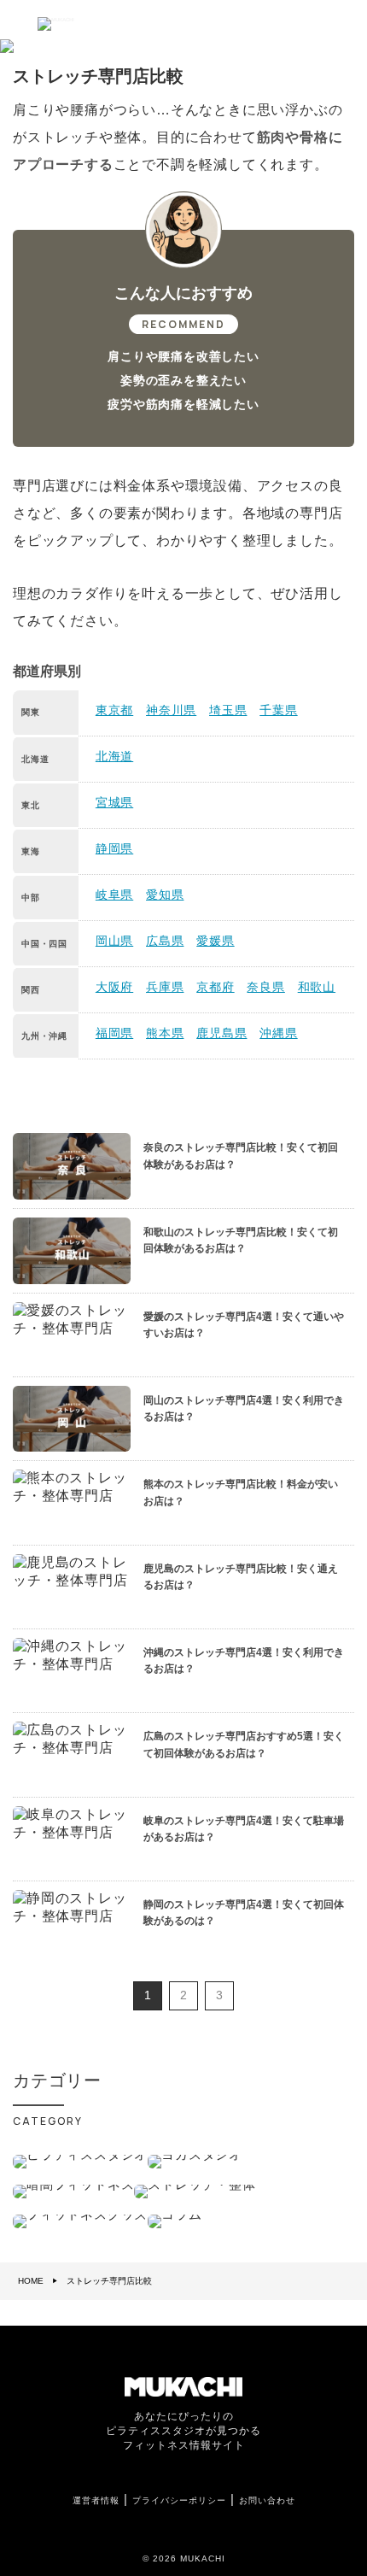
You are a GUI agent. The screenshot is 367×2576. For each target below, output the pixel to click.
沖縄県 (278, 1033)
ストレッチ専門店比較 (109, 2281)
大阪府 (114, 987)
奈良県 (265, 987)
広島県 (165, 941)
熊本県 (165, 1033)
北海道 (114, 756)
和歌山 (317, 987)
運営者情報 (96, 2500)
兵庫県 (165, 987)
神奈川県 (171, 710)
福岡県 (114, 1033)
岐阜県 (114, 895)
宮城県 (114, 802)
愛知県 (165, 895)
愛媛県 (215, 941)
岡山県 (114, 941)
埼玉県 (228, 710)
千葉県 (278, 710)
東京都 (114, 710)
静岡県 (114, 848)
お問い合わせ (267, 2500)
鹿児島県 (221, 1033)
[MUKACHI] (52, 20)
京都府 (215, 987)
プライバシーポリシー (179, 2500)
